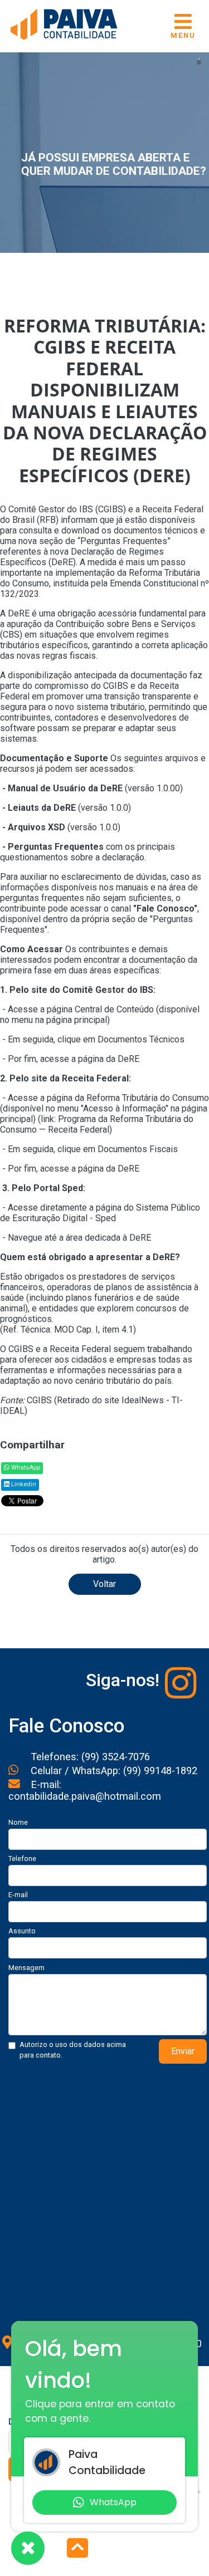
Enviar (183, 2051)
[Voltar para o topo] (77, 2549)
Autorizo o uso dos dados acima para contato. (73, 2050)
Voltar (104, 1584)
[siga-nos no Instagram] (181, 1683)
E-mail (18, 1895)
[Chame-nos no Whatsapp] (28, 2548)
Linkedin (23, 1484)
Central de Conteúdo (114, 1009)
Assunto (22, 1931)
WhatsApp (25, 1468)
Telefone (22, 1858)
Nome (18, 1822)
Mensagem (26, 1968)
